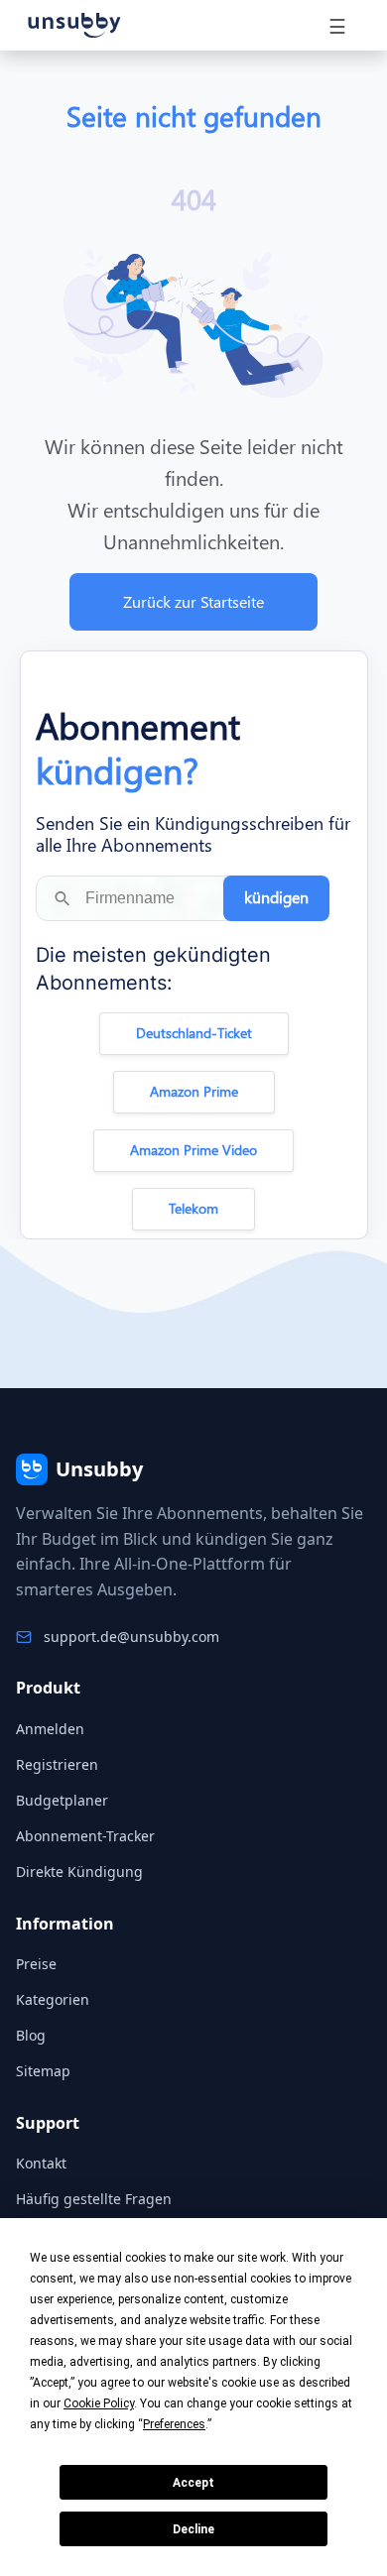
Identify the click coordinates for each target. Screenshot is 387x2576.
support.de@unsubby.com (131, 1637)
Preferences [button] (174, 2424)
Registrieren (57, 1764)
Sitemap (43, 2071)
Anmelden (50, 1729)
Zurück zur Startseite (193, 601)
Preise (36, 1964)
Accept (193, 2483)
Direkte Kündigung (79, 1872)
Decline (193, 2529)
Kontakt (41, 2163)
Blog (31, 2035)
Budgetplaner (62, 1800)
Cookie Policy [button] (99, 2403)
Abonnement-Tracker (85, 1836)
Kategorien (53, 1999)
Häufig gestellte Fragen (94, 2199)
